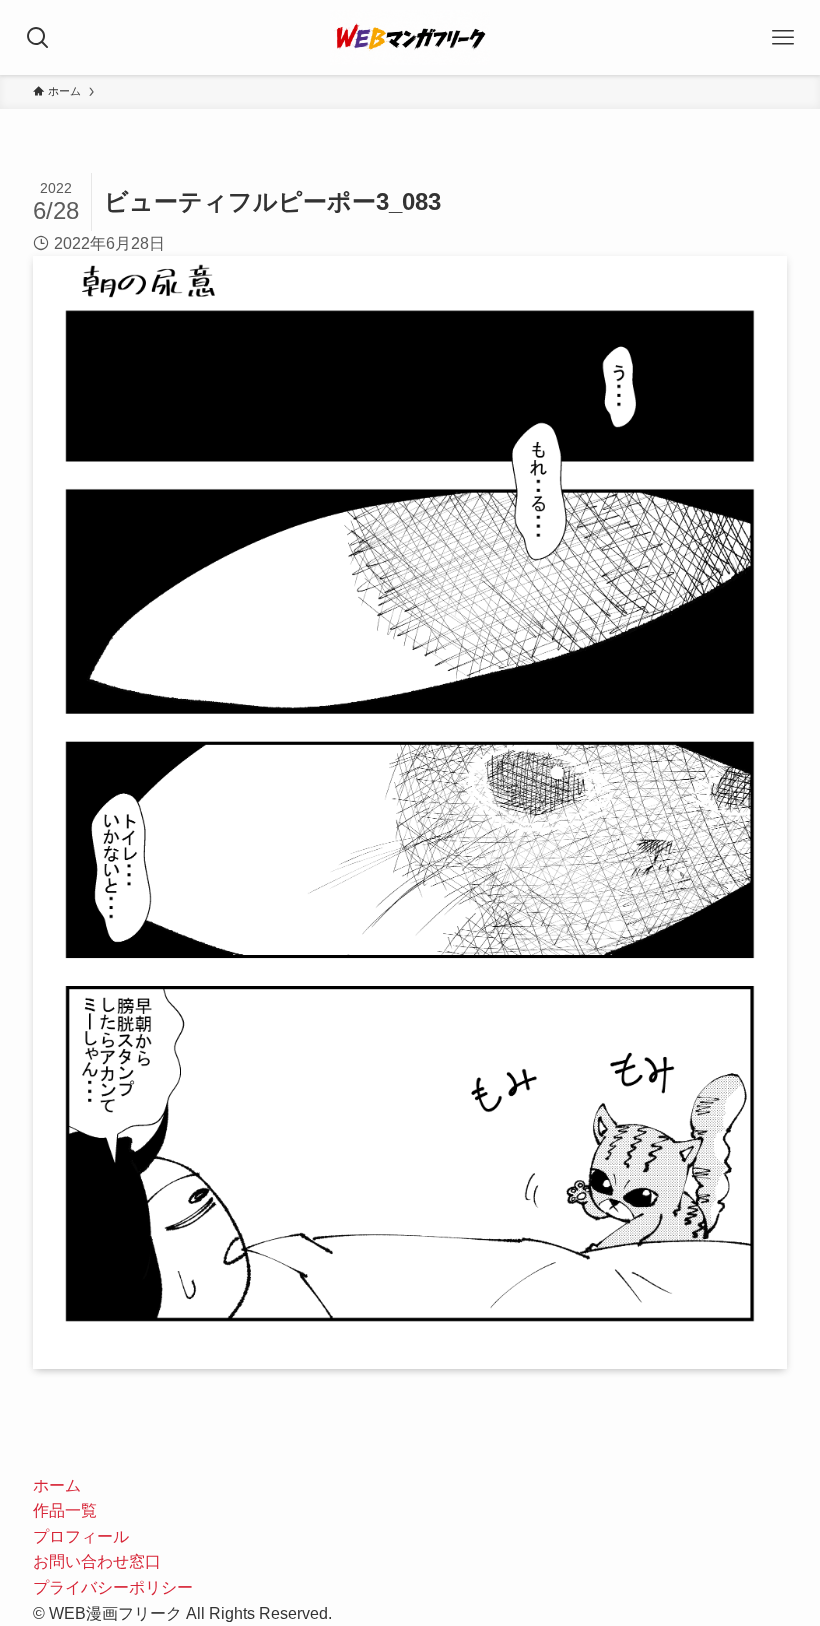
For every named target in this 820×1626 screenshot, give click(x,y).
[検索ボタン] (37, 37)
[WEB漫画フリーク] (410, 37)
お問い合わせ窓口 (97, 1561)
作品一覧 (65, 1510)
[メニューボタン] (782, 37)
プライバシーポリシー (113, 1587)
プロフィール (81, 1536)
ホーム (57, 1485)
